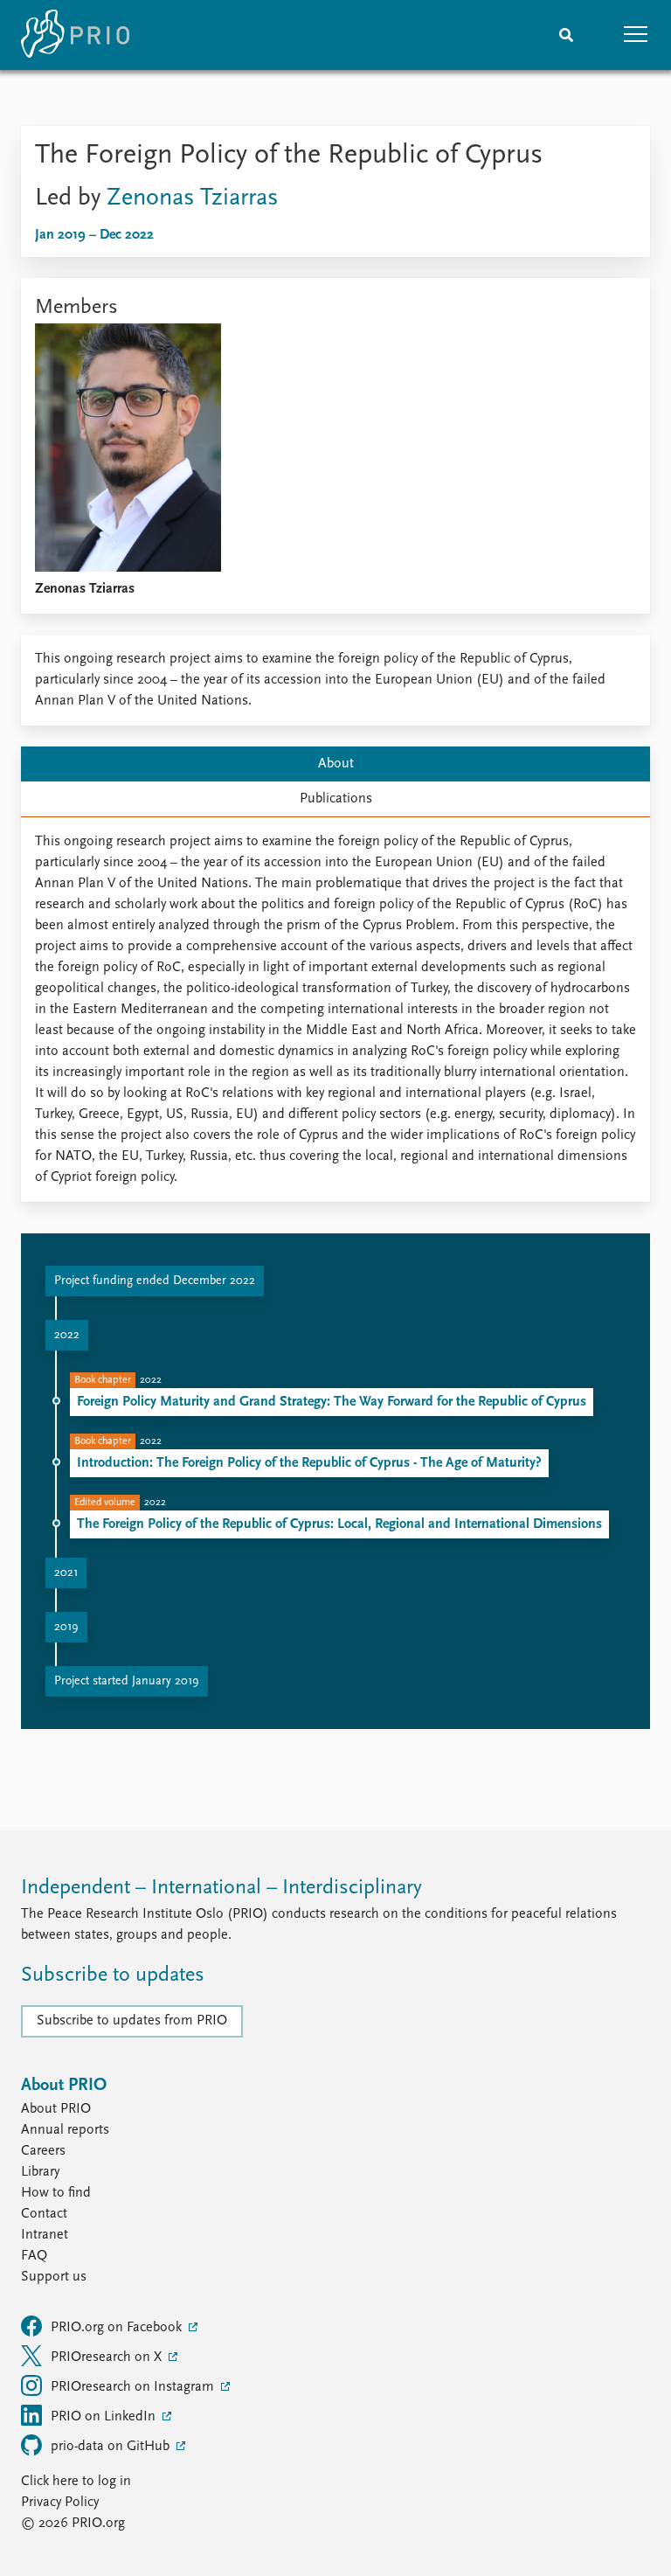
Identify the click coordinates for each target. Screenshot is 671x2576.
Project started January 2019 (127, 1681)
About (336, 764)
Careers (43, 2151)
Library (40, 2172)
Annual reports (65, 2130)
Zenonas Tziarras (193, 198)
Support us (54, 2277)
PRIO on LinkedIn (105, 2417)
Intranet (45, 2235)
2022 (67, 1335)
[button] (636, 35)
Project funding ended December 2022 (155, 1281)
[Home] (75, 35)
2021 (66, 1573)
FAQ (34, 2256)
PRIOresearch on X (108, 2357)
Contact (44, 2214)
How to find (56, 2193)
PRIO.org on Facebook (118, 2328)
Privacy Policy (60, 2503)
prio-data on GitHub (112, 2447)
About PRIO (56, 2109)
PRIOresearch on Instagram (134, 2387)
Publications (336, 799)
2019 (66, 1627)
